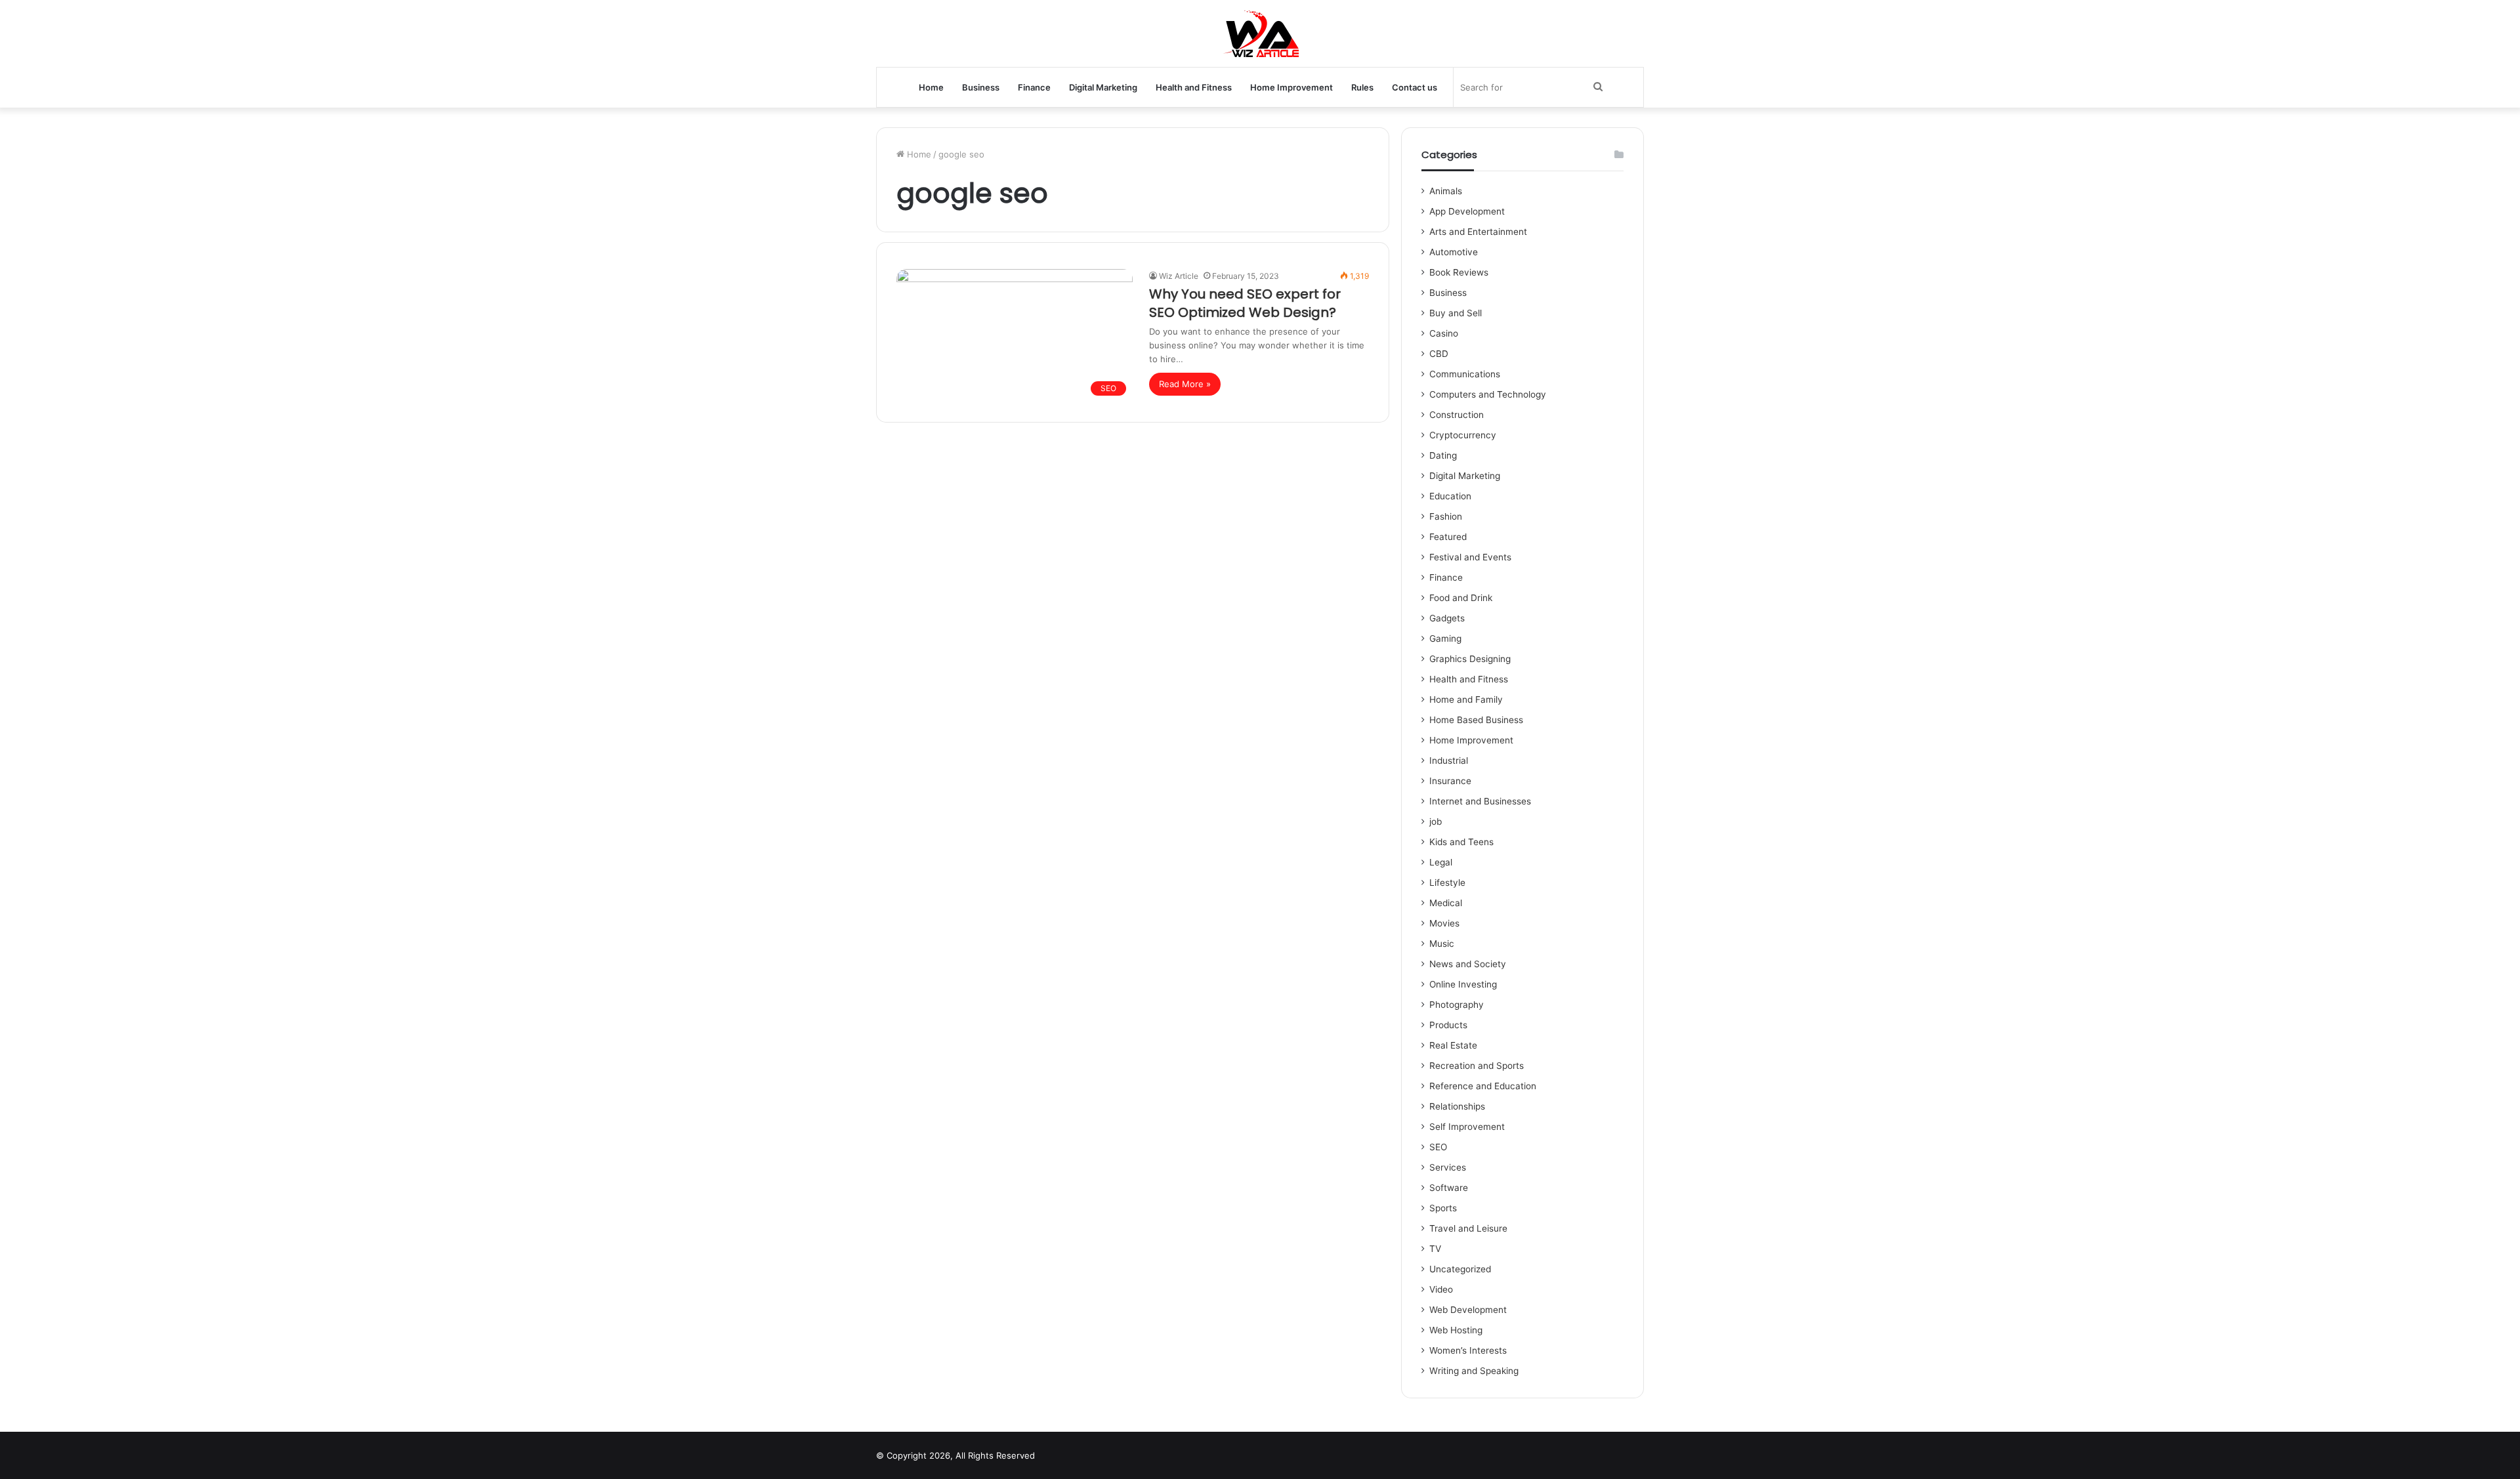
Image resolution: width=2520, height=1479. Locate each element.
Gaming (1445, 638)
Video (1441, 1289)
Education (1450, 496)
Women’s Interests (1468, 1350)
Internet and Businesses (1480, 801)
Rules (1362, 87)
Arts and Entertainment (1478, 232)
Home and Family (1466, 699)
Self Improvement (1467, 1127)
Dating (1443, 455)
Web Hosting (1456, 1330)
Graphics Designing (1470, 659)
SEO (1438, 1147)
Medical (1446, 903)
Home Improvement (1291, 87)
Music (1442, 944)
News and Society (1468, 964)
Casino (1444, 333)
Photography (1457, 1005)
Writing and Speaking (1474, 1371)
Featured (1448, 537)
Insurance (1450, 781)
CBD (1439, 354)
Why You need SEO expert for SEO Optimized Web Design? (1245, 303)
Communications (1465, 374)
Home (931, 87)
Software (1449, 1188)
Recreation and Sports (1477, 1066)
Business (981, 87)
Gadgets (1447, 618)
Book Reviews (1459, 272)
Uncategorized (1460, 1269)
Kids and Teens (1461, 842)
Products (1448, 1025)
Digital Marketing (1103, 87)
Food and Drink (1461, 598)
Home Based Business (1476, 720)
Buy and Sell (1456, 313)
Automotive (1454, 252)
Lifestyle (1447, 883)
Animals (1446, 191)
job (1436, 822)
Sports (1443, 1208)
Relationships (1457, 1106)
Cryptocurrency (1463, 435)
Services (1448, 1167)
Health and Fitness (1194, 87)
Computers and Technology (1488, 394)
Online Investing (1463, 984)
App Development (1467, 211)
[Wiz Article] (1260, 33)
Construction (1457, 415)
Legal (1441, 862)
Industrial (1449, 760)
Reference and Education (1483, 1086)
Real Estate (1453, 1045)
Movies (1444, 923)
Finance (1034, 87)
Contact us (1415, 87)
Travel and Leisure (1468, 1228)
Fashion (1446, 516)
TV (1435, 1249)
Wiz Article (1179, 276)
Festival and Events (1470, 557)
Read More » (1185, 384)
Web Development (1468, 1310)
